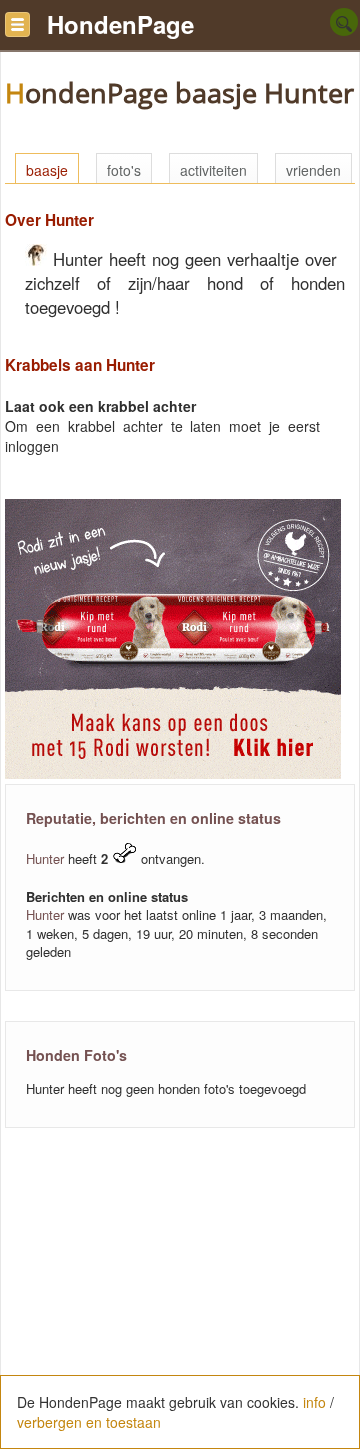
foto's (124, 170)
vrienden (313, 170)
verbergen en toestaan (89, 1422)
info (314, 1402)
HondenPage (120, 24)
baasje (47, 170)
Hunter (45, 858)
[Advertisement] (180, 1299)
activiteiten (213, 170)
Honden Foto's (76, 1055)
